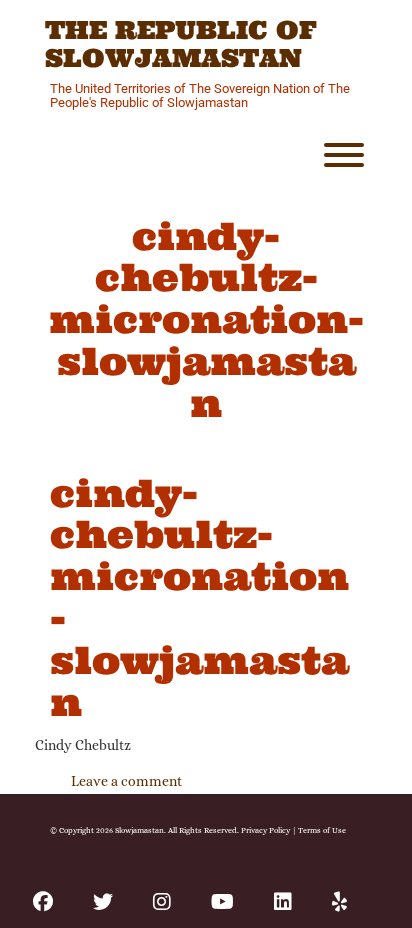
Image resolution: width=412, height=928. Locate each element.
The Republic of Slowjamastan (181, 44)
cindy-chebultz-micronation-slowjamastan (199, 597)
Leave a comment (126, 781)
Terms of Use (322, 830)
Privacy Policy (265, 830)
